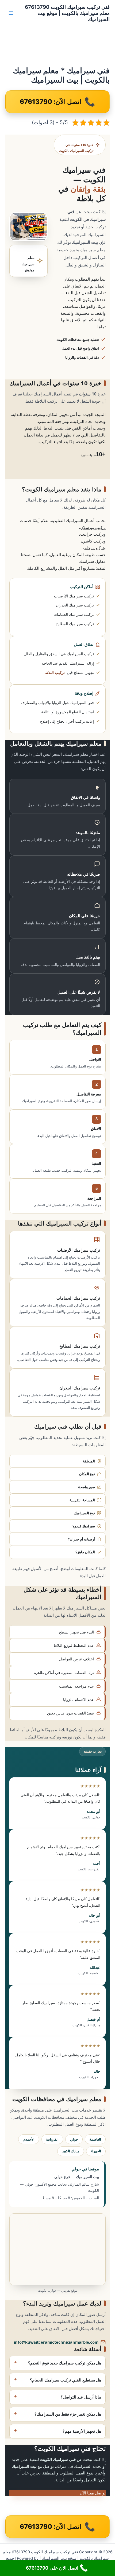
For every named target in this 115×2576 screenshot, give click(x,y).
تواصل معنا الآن (93, 2493)
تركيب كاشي (93, 541)
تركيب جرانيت (92, 534)
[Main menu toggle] (11, 13)
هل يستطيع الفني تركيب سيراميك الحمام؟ (66, 2380)
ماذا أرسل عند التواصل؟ (81, 2397)
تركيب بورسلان (93, 527)
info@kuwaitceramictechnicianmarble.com (56, 2342)
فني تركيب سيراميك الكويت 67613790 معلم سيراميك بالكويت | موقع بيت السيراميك (67, 13)
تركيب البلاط (55, 672)
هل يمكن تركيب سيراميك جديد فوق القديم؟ (65, 2363)
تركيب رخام (94, 548)
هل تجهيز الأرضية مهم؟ (82, 2431)
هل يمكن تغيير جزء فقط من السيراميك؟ (68, 2414)
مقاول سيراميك (92, 561)
